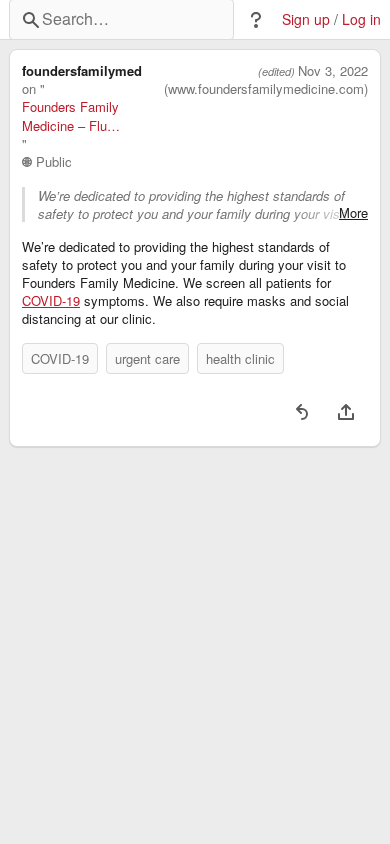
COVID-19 (51, 301)
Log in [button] (361, 19)
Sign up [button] (306, 19)
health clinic (240, 358)
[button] (256, 20)
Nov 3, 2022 (333, 71)
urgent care (147, 358)
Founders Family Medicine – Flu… (71, 116)
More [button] (353, 213)
